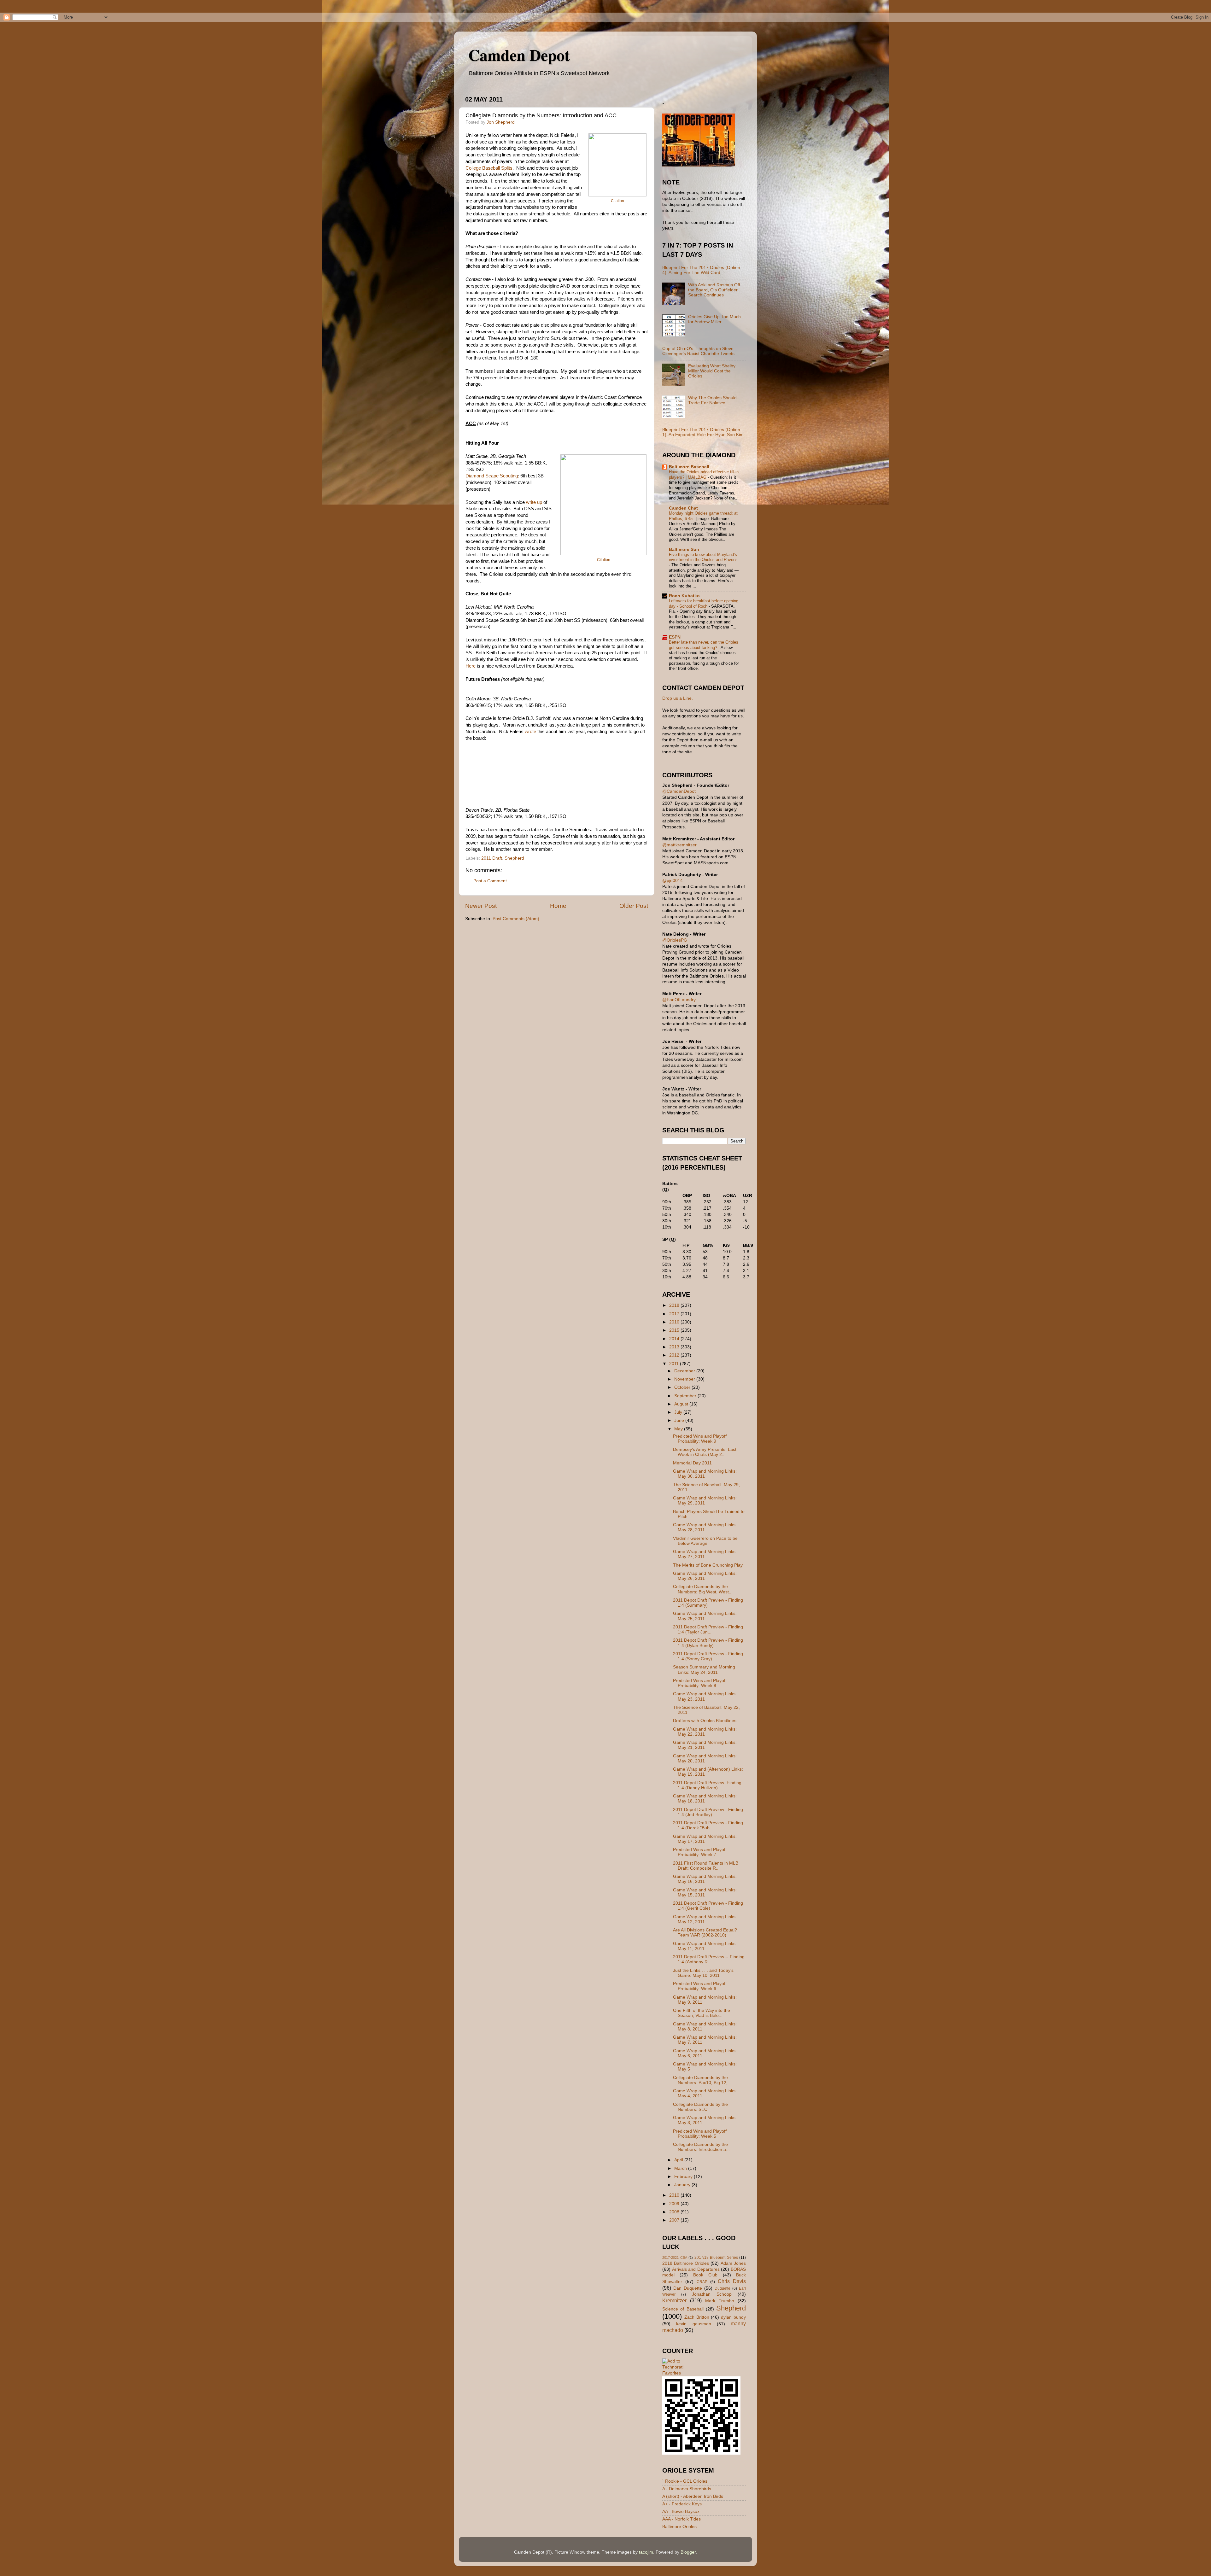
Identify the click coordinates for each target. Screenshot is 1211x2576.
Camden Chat (683, 508)
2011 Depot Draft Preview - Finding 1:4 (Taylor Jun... (708, 1630)
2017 (675, 1314)
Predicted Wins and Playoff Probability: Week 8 (700, 1683)
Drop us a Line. (678, 698)
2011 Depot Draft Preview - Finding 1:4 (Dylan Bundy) (708, 1643)
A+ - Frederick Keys (682, 2504)
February (684, 2177)
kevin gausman (693, 2324)
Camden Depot (519, 55)
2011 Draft (492, 858)
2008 (675, 2212)
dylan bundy (733, 2317)
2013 (675, 1347)
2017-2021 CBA (675, 2258)
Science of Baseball (683, 2309)
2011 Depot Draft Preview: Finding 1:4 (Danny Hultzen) (707, 1785)
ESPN (675, 637)
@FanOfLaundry (679, 1000)
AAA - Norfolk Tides (682, 2519)
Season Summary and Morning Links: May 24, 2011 (704, 1670)
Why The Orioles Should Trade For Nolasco (712, 400)
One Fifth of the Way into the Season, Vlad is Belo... (702, 2013)
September (686, 1396)
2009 (675, 2204)
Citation (617, 201)
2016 (675, 1322)
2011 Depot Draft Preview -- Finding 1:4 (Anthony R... (709, 1959)
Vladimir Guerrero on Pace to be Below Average (705, 1541)
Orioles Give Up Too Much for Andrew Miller (714, 319)
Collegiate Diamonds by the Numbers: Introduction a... (701, 2147)
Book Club (705, 2275)
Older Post (634, 906)
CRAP (702, 2282)
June (680, 1420)
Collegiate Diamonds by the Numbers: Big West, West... (703, 1589)
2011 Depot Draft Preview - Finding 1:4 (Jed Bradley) (708, 1812)
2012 (675, 1355)
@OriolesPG (675, 940)
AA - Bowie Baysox (681, 2512)
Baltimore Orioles (679, 2527)
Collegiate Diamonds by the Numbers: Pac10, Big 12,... (702, 2080)
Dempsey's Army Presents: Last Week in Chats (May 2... (705, 1452)
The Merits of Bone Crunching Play (708, 1565)
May (679, 1429)
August (682, 1404)
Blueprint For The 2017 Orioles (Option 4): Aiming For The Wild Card (701, 270)
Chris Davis (732, 2281)
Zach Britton (697, 2317)
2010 (675, 2195)
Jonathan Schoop (712, 2294)
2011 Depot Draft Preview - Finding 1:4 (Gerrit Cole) (708, 1906)
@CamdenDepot (679, 791)
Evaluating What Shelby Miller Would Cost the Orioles (712, 371)
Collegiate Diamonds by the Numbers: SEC (700, 2107)
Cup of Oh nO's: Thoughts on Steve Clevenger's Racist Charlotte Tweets (698, 351)
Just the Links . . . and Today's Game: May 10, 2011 (703, 1973)
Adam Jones (733, 2263)
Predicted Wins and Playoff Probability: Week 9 (700, 1439)
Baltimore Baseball (689, 467)
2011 (675, 1364)
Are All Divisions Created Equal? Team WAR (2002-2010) (705, 1933)
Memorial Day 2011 (692, 1463)
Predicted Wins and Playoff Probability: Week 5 (700, 2134)
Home (558, 906)
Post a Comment (490, 881)
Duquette (723, 2288)
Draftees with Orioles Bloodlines (705, 1721)
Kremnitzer (674, 2300)
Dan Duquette (688, 2288)
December (685, 1371)
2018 (675, 1305)
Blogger (688, 2552)
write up (534, 502)
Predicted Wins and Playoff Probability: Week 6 (700, 1986)
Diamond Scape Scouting (492, 476)
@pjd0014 (673, 881)
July (679, 1412)
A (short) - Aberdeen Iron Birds (693, 2496)
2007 (675, 2220)
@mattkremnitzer (679, 845)
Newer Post (481, 906)
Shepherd (514, 858)
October (683, 1387)
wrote (530, 732)
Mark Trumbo (720, 2301)
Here (471, 666)
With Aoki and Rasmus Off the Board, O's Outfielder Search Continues (714, 290)
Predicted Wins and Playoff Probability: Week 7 (700, 1852)
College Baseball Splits (489, 168)
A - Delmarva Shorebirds (687, 2489)
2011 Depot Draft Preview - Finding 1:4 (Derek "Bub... (708, 1825)
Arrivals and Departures (696, 2269)
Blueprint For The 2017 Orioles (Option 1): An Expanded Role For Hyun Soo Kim (703, 432)
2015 (675, 1330)
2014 (675, 1339)
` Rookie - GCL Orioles (685, 2481)
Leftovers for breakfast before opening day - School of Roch (704, 604)
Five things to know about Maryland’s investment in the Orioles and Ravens (703, 557)
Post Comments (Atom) (516, 919)
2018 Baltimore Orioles (686, 2263)
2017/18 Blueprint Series (716, 2258)
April (679, 2160)
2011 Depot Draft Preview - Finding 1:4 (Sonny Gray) (708, 1656)
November (685, 1379)
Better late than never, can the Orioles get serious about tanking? (704, 645)
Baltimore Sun (684, 549)
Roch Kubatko (684, 596)
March (681, 2168)
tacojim (646, 2552)
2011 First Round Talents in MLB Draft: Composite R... (706, 1866)
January (683, 2185)
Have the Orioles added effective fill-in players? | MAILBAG (704, 475)
